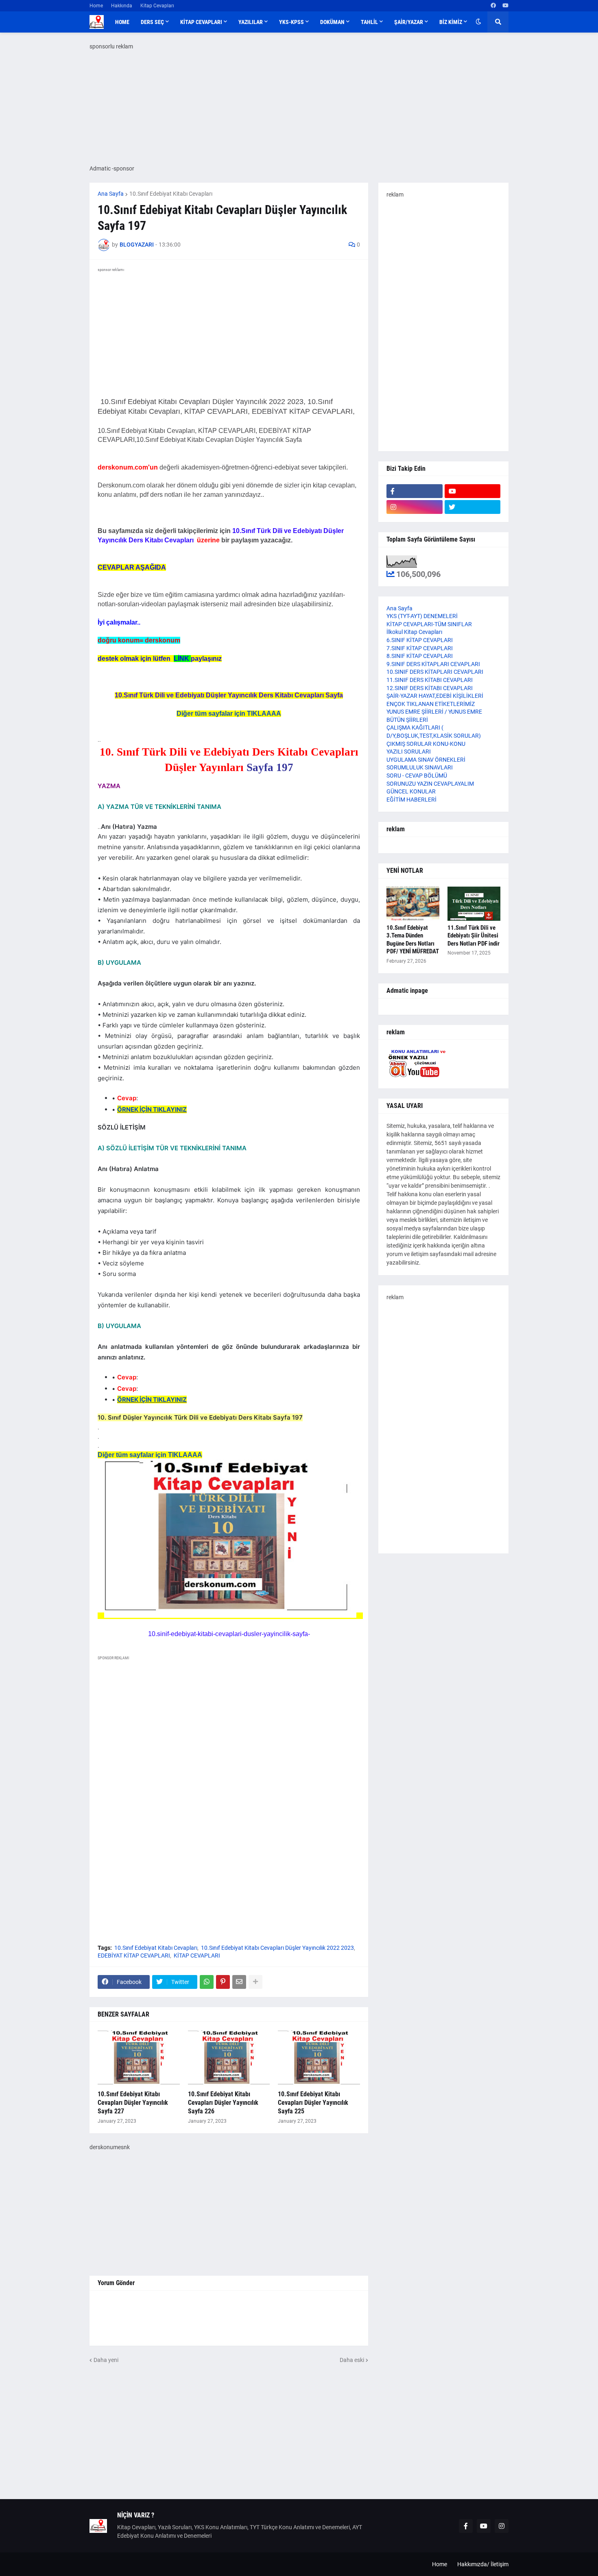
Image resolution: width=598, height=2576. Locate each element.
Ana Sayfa (111, 194)
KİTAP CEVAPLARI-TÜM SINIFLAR (429, 624)
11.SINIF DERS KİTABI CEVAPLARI (430, 680)
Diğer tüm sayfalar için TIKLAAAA (229, 713)
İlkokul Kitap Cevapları (414, 632)
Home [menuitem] (122, 22)
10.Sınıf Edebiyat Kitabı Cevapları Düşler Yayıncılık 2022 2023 (277, 1948)
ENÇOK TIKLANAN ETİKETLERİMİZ (431, 704)
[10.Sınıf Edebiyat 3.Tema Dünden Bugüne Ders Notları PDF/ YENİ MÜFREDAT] (413, 904)
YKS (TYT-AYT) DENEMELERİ (422, 616)
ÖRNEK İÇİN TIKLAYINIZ (152, 1109)
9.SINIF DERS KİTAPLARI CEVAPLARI (433, 664)
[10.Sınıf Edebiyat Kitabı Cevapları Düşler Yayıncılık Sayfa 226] (229, 2058)
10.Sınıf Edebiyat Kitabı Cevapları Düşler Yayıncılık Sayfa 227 (133, 2103)
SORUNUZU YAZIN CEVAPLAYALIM (430, 784)
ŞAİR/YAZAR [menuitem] (409, 22)
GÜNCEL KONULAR (411, 791)
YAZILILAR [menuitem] (251, 22)
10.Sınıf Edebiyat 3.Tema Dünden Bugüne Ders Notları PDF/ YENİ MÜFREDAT (413, 940)
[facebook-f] (415, 491)
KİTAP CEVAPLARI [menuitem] (201, 22)
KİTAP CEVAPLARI (197, 1955)
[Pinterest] (223, 1982)
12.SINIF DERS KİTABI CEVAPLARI (430, 688)
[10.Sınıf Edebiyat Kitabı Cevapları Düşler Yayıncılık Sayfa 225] (319, 2058)
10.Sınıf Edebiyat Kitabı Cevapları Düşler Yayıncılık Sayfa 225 (313, 2103)
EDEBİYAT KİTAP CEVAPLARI (134, 1955)
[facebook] (493, 6)
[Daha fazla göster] (255, 1982)
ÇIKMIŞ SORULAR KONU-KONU (426, 744)
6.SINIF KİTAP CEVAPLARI (420, 640)
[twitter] (473, 507)
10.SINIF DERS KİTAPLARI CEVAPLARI (435, 672)
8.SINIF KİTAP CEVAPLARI (420, 656)
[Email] (239, 1982)
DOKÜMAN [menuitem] (332, 22)
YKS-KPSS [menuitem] (291, 22)
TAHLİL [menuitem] (369, 22)
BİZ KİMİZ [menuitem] (451, 22)
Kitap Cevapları (157, 6)
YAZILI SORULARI (409, 752)
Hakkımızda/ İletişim (483, 2564)
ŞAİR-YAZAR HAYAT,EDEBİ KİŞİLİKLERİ (435, 696)
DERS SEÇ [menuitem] (152, 22)
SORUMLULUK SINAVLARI (420, 767)
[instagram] (415, 507)
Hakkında (122, 6)
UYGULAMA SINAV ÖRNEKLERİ (426, 760)
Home (96, 6)
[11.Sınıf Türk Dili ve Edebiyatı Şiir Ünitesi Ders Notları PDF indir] (474, 904)
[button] (478, 22)
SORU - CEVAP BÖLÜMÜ (417, 776)
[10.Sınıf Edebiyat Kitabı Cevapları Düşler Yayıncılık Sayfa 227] (139, 2058)
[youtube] (505, 6)
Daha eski (352, 2360)
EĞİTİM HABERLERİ (411, 800)
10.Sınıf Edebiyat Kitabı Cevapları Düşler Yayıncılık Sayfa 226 (223, 2103)
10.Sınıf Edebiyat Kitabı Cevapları (171, 194)
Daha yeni (106, 2360)
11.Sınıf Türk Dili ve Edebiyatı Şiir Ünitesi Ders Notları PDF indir (474, 936)
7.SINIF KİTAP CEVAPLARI (420, 648)
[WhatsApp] (207, 1982)
